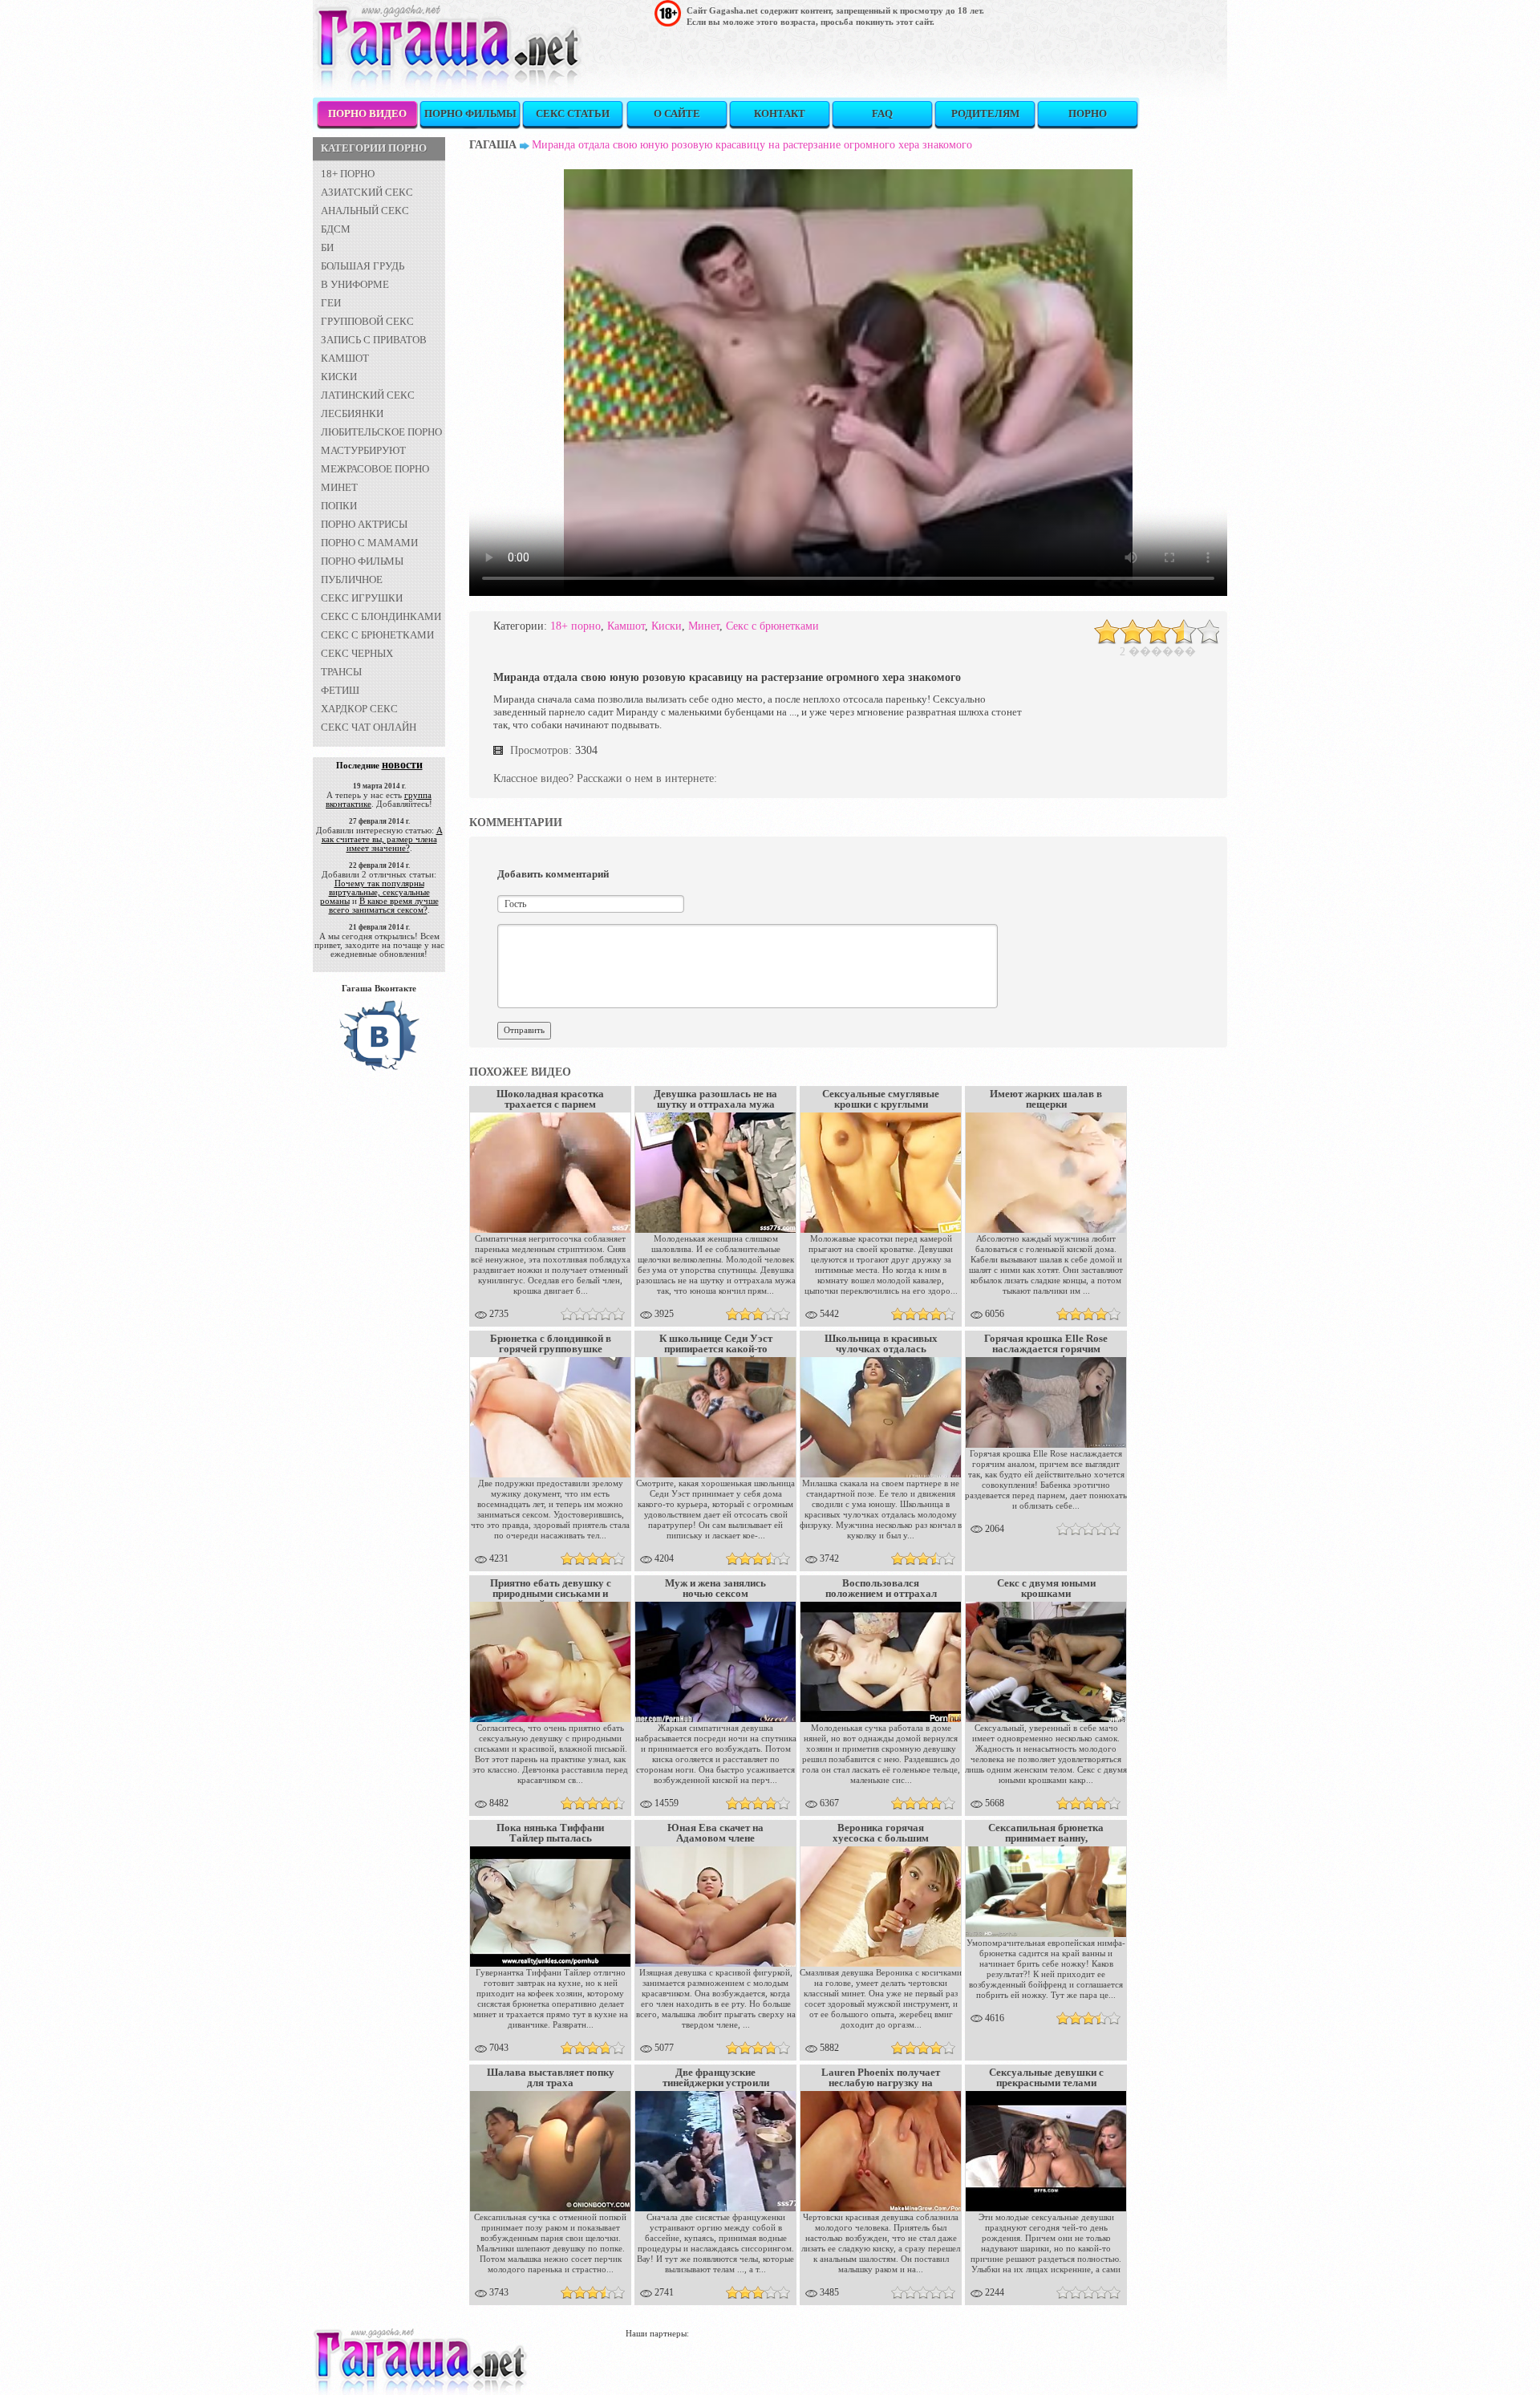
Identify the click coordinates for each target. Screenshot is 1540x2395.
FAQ (882, 113)
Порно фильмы (470, 113)
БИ (327, 247)
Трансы (341, 672)
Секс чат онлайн (369, 727)
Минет (339, 487)
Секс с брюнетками (377, 635)
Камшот (345, 358)
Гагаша (493, 145)
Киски (339, 377)
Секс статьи (573, 113)
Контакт (780, 113)
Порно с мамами (369, 543)
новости (402, 765)
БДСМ (336, 229)
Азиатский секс (367, 192)
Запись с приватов (374, 340)
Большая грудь (363, 266)
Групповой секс (367, 321)
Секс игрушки (362, 598)
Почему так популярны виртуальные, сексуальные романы (375, 892)
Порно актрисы (364, 524)
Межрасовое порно (375, 469)
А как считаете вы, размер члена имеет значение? (382, 839)
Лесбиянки (352, 413)
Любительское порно (381, 432)
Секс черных (357, 653)
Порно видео (367, 113)
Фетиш (340, 690)
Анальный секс (365, 211)
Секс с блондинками (381, 616)
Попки (339, 506)
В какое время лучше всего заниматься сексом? (384, 905)
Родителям (985, 113)
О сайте (677, 113)
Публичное (352, 580)
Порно (1088, 113)
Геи (331, 303)
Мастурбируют (363, 450)
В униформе (355, 284)
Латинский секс (368, 395)
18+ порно (348, 174)
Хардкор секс (359, 709)
